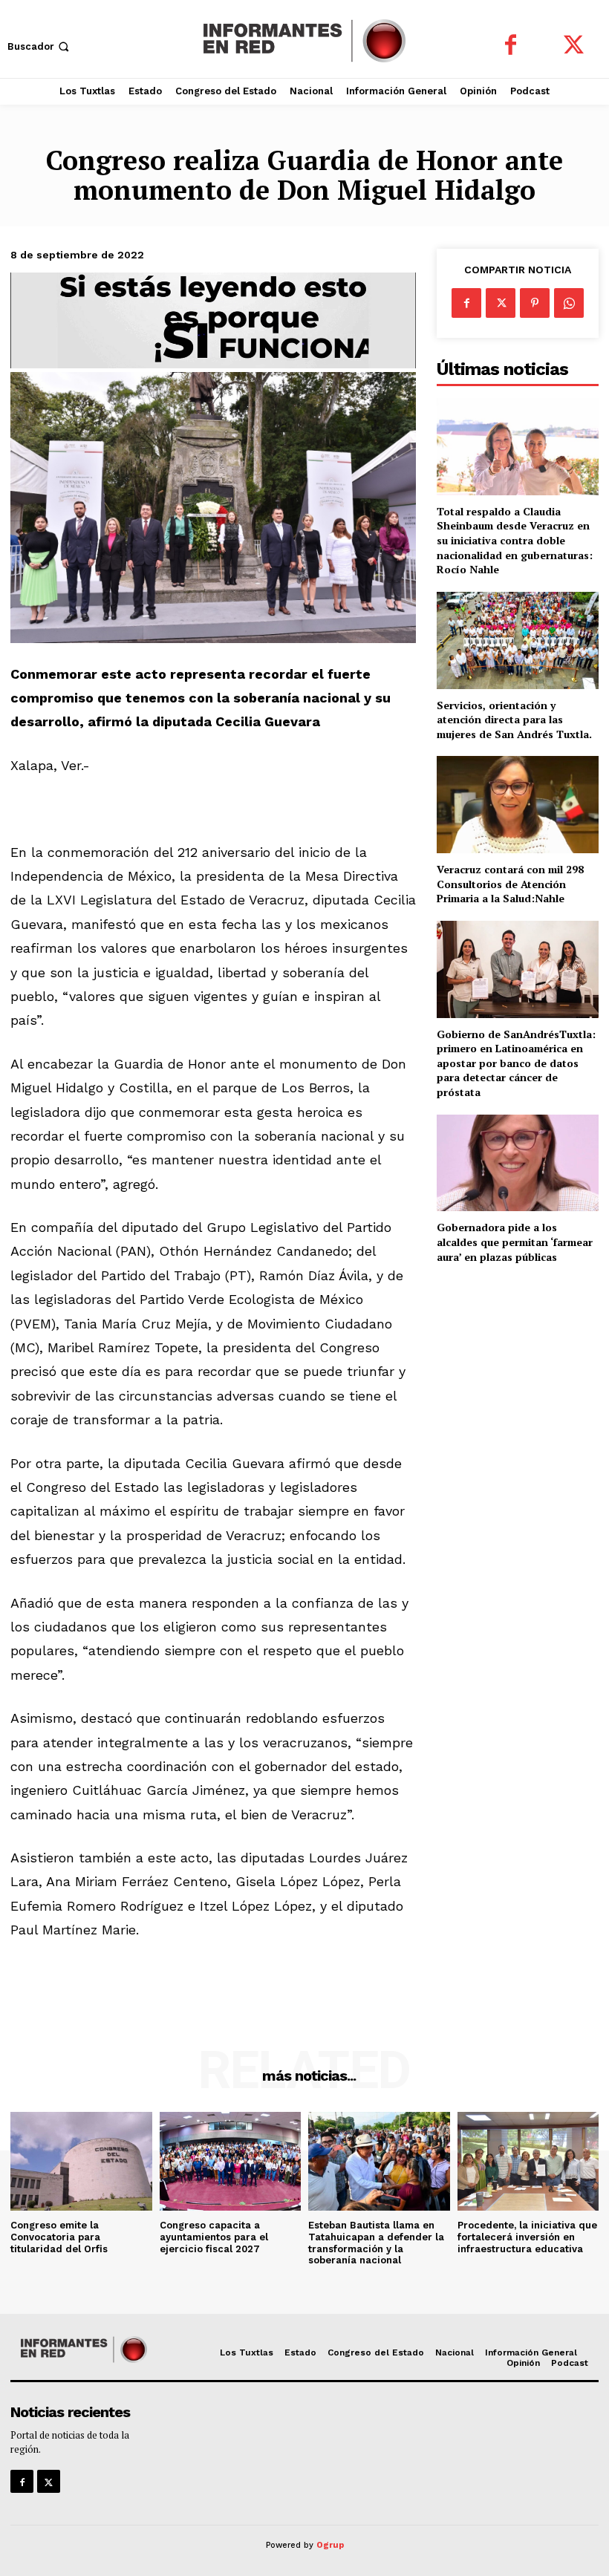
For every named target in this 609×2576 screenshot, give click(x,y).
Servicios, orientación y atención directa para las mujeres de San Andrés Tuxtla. (514, 720)
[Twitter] (574, 46)
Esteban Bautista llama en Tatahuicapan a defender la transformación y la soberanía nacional (376, 2243)
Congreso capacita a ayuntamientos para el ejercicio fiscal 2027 (214, 2237)
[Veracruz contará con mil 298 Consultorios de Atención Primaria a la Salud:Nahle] (518, 805)
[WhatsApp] (569, 303)
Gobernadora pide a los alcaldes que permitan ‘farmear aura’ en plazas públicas (515, 1242)
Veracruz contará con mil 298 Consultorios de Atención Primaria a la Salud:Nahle (510, 884)
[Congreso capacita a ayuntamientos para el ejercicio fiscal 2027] (231, 2161)
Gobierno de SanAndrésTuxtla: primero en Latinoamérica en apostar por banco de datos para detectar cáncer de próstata (516, 1063)
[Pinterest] (535, 303)
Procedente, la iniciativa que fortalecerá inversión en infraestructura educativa (527, 2237)
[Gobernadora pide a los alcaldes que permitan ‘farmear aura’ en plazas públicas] (518, 1163)
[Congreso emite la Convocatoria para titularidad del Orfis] (81, 2161)
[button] (40, 46)
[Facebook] (511, 46)
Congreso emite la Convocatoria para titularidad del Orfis (59, 2237)
